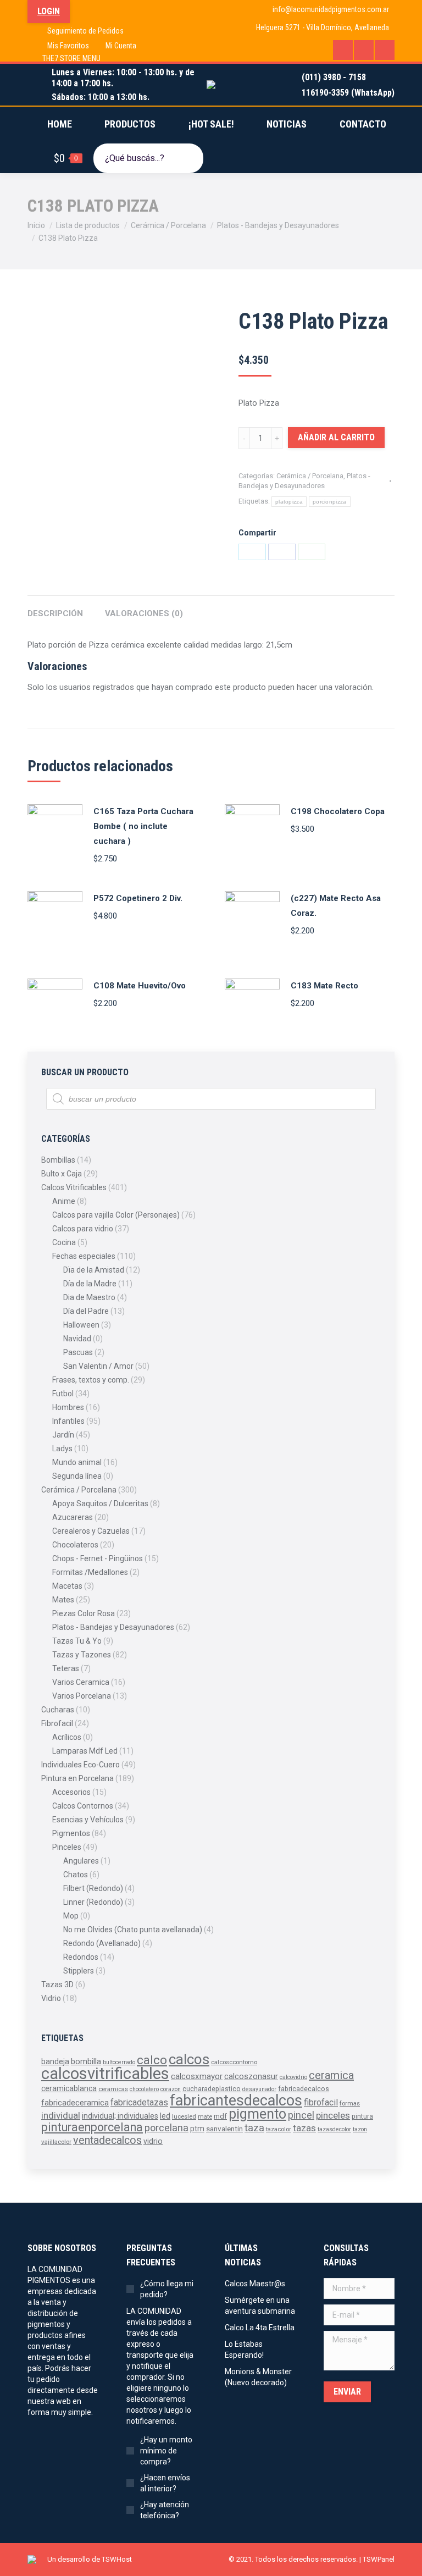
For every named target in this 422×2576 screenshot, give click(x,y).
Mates (63, 1600)
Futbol (63, 1394)
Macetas (67, 1586)
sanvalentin (224, 2129)
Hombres (68, 1407)
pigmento (257, 2114)
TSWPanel (379, 2559)
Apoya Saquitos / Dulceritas (100, 1503)
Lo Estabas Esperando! (244, 2350)
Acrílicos (67, 1737)
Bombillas (58, 1160)
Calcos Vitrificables (74, 1187)
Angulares (81, 1861)
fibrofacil (321, 2102)
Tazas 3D (57, 1984)
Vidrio (51, 1998)
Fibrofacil (57, 1723)
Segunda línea (77, 1476)
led (165, 2116)
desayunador (259, 2089)
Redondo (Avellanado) (102, 1943)
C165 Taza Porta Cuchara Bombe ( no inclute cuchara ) (143, 826)
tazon (360, 2129)
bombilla (86, 2062)
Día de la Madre (90, 1284)
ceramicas (113, 2089)
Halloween (81, 1325)
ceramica (331, 2075)
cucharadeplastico (212, 2089)
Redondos (81, 1957)
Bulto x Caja (62, 1174)
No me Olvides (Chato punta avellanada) (133, 1930)
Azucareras (73, 1517)
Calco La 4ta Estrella (260, 2328)
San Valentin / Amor (98, 1366)
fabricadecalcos (304, 2089)
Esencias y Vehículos (88, 1820)
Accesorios (71, 1792)
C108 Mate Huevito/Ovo (140, 986)
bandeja (55, 2061)
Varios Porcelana (82, 1696)
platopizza (289, 502)
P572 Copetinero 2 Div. (138, 898)
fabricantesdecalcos (236, 2100)
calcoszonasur (251, 2077)
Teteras (66, 1668)
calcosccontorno (234, 2062)
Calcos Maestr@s (255, 2284)
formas (350, 2103)
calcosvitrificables (105, 2074)
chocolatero (144, 2089)
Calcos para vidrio (83, 1229)
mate (205, 2116)
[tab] (55, 608)
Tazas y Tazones (82, 1655)
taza (254, 2128)
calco (152, 2060)
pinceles (333, 2115)
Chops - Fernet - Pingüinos (98, 1558)
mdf (220, 2116)
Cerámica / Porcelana (310, 476)
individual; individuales (120, 2116)
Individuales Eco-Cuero (80, 1765)
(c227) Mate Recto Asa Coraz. (336, 906)
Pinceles (67, 1847)
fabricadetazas (139, 2102)
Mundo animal (77, 1462)
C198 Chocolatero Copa (338, 811)
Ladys (62, 1449)
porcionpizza (330, 502)
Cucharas (58, 1710)
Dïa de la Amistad (94, 1270)
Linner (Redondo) (93, 1902)
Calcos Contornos (83, 1806)
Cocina (64, 1242)
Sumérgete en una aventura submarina (260, 2306)
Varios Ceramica (81, 1682)
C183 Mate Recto (324, 986)
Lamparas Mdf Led (85, 1751)
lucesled (184, 2116)
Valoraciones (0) (144, 613)
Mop (71, 1916)
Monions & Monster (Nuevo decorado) (258, 2377)
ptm (197, 2129)
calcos (189, 2059)
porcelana (166, 2128)
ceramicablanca (69, 2088)
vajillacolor (56, 2142)
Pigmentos (71, 1833)
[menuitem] (78, 31)
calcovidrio (293, 2077)
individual (61, 2115)
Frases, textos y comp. (91, 1380)
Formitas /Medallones (90, 1572)
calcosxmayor (197, 2076)
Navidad (77, 1339)
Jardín (63, 1435)
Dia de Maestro (89, 1297)
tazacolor (279, 2129)
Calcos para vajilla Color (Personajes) (116, 1215)
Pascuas (78, 1352)
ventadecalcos (107, 2140)
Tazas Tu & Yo (77, 1641)
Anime (64, 1201)
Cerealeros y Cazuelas (91, 1531)
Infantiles (68, 1421)
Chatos (76, 1875)
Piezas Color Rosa (84, 1613)
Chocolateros (75, 1545)
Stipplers (79, 1971)
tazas (304, 2128)
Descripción (55, 613)
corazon (171, 2089)
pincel (301, 2115)
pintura (362, 2116)
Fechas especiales (84, 1256)
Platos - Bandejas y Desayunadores (113, 1627)
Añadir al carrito (336, 437)
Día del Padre (86, 1311)
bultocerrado (119, 2062)
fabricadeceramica (75, 2103)
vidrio (153, 2141)
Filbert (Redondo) (93, 1888)
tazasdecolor (334, 2129)
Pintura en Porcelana (77, 1778)
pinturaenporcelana (92, 2127)
